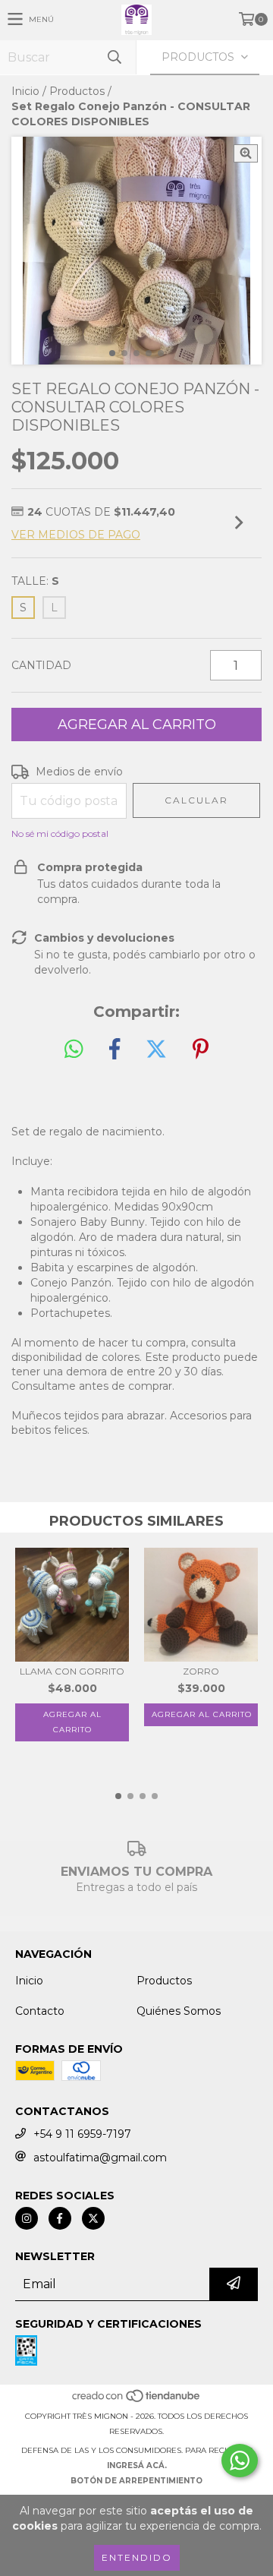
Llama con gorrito (72, 1671)
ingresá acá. (137, 2466)
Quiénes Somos (179, 2011)
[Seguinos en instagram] (27, 2218)
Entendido (137, 2557)
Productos (77, 91)
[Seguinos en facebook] (60, 2218)
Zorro (201, 1671)
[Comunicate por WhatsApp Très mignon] (240, 2461)
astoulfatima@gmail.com (100, 2158)
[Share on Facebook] (115, 1050)
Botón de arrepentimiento (136, 2481)
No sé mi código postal (60, 833)
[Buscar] (114, 57)
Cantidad (41, 665)
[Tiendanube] (137, 2401)
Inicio (25, 91)
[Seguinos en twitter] (93, 2218)
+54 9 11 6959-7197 (82, 2134)
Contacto (40, 2011)
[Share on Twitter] (156, 1050)
